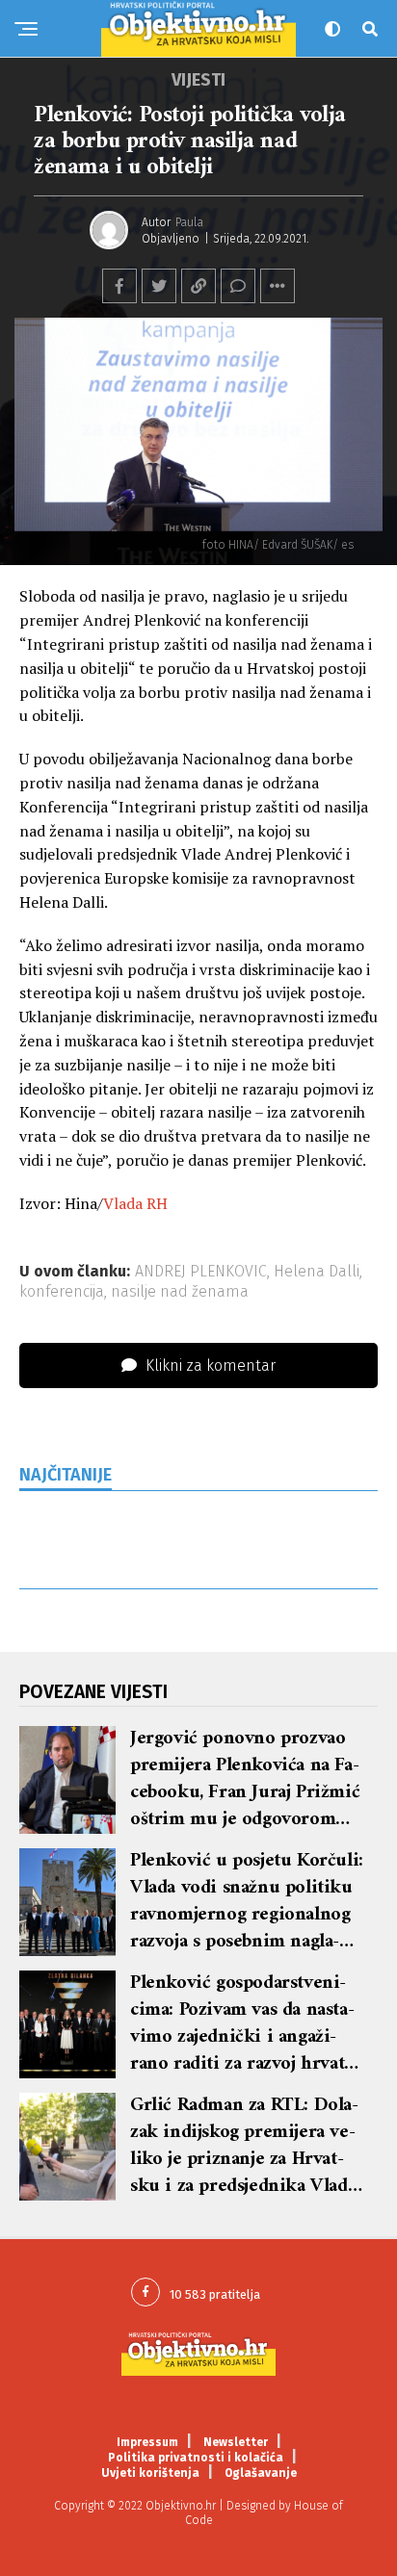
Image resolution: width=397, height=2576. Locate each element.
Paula (189, 222)
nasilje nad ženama (180, 1292)
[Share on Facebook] (119, 286)
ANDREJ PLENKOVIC (201, 1272)
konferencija (62, 1292)
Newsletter (236, 2442)
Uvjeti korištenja (150, 2473)
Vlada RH (135, 1203)
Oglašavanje (261, 2473)
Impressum (147, 2442)
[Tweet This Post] (159, 286)
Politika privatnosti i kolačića (196, 2458)
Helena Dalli (317, 1272)
